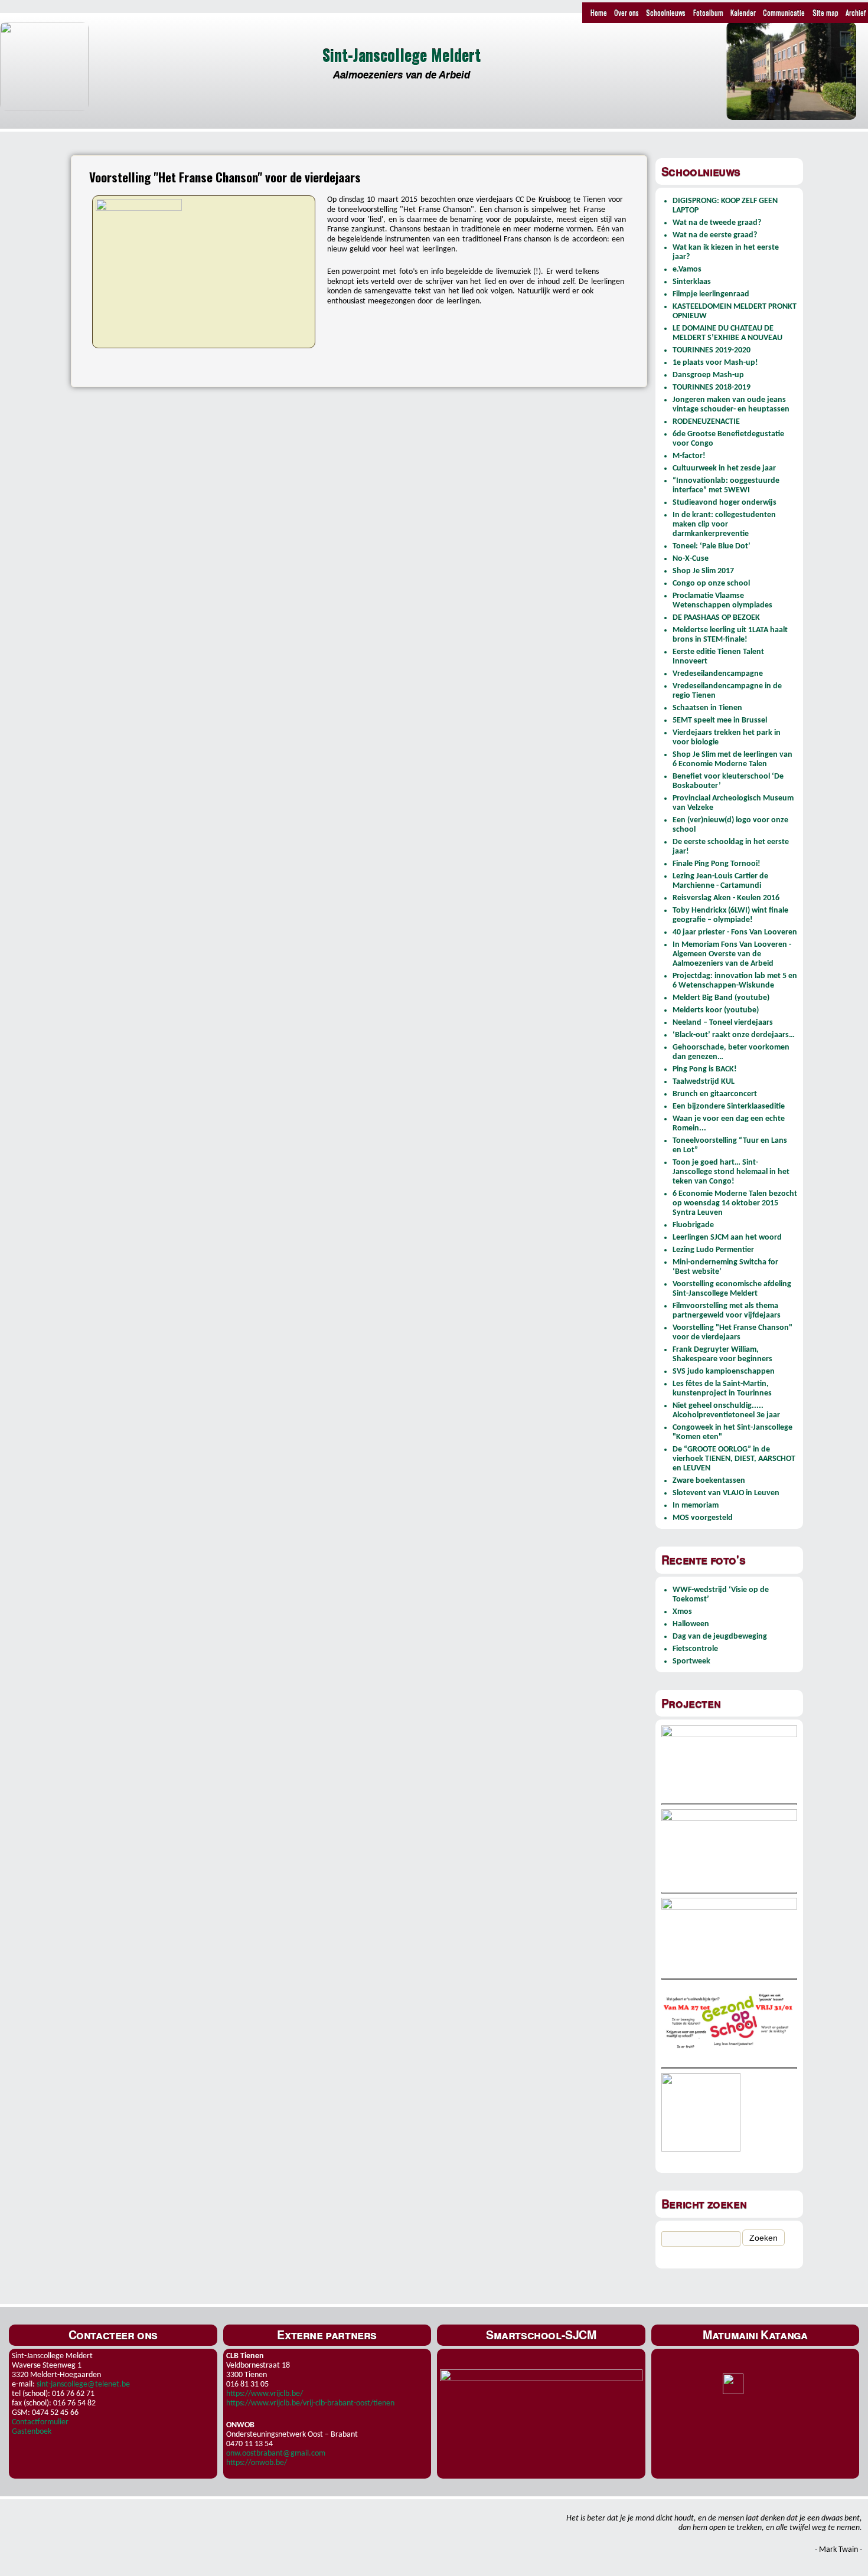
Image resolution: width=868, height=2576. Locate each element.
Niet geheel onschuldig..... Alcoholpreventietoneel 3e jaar (726, 1410)
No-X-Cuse (691, 559)
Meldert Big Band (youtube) (721, 998)
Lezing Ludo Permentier (713, 1250)
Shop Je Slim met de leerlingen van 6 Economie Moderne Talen (732, 759)
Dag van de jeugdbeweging (720, 1637)
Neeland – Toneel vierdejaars (723, 1023)
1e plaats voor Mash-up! (715, 363)
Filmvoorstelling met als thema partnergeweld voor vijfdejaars (727, 1311)
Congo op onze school (711, 583)
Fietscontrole (695, 1649)
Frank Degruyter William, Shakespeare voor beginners (722, 1354)
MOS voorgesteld (703, 1518)
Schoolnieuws (666, 12)
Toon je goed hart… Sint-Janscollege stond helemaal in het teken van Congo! (731, 1172)
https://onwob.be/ (257, 2463)
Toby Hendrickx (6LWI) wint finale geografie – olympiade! (730, 915)
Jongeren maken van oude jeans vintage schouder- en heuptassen (731, 405)
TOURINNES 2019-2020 (712, 350)
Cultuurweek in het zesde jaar (724, 468)
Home (599, 12)
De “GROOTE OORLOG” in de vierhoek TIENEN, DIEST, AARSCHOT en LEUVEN (734, 1459)
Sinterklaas (692, 282)
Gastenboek (32, 2432)
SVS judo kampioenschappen (724, 1372)
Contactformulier (40, 2422)
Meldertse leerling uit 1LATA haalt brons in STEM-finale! (730, 635)
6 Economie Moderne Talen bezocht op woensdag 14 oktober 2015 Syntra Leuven (735, 1203)
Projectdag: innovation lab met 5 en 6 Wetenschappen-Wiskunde (735, 981)
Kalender (743, 12)
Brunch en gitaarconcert (715, 1094)
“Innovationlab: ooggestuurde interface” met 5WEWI (726, 486)
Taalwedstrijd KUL (704, 1082)
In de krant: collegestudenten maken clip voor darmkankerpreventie (724, 524)
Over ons (626, 12)
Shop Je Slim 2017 (703, 571)
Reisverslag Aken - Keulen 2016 (726, 898)
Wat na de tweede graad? (717, 223)
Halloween (691, 1624)
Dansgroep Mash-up (708, 375)
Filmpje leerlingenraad (711, 294)
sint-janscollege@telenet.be (83, 2384)
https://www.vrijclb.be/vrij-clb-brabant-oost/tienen (310, 2403)
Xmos (682, 1612)
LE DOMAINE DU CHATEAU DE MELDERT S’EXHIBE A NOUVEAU (727, 333)
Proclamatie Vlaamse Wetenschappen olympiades (722, 601)
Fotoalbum (708, 12)
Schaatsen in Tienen (707, 708)
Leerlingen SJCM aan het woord (727, 1238)
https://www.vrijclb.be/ (265, 2394)
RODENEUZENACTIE (706, 422)
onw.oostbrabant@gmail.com (276, 2454)
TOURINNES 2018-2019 (712, 388)
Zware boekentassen (709, 1481)
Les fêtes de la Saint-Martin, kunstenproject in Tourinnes (722, 1389)
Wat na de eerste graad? (715, 235)
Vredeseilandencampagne (718, 674)
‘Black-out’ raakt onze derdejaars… (734, 1035)
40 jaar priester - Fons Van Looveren (735, 932)
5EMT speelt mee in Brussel (720, 720)
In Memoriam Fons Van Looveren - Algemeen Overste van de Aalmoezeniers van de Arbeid (732, 954)
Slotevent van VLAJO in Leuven (726, 1493)
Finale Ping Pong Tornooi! (717, 864)
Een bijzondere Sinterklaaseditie (729, 1106)
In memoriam (696, 1506)
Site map (825, 12)
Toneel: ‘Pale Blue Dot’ (712, 546)
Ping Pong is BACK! (705, 1069)
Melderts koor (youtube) (716, 1010)
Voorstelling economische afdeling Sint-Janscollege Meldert (732, 1289)
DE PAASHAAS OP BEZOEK (716, 618)
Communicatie (784, 12)
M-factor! (689, 456)
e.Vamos (687, 269)
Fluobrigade (693, 1225)
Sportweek (691, 1661)
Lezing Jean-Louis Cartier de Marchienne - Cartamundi (720, 881)
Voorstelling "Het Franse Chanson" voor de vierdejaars (732, 1333)
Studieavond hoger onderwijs (725, 503)
